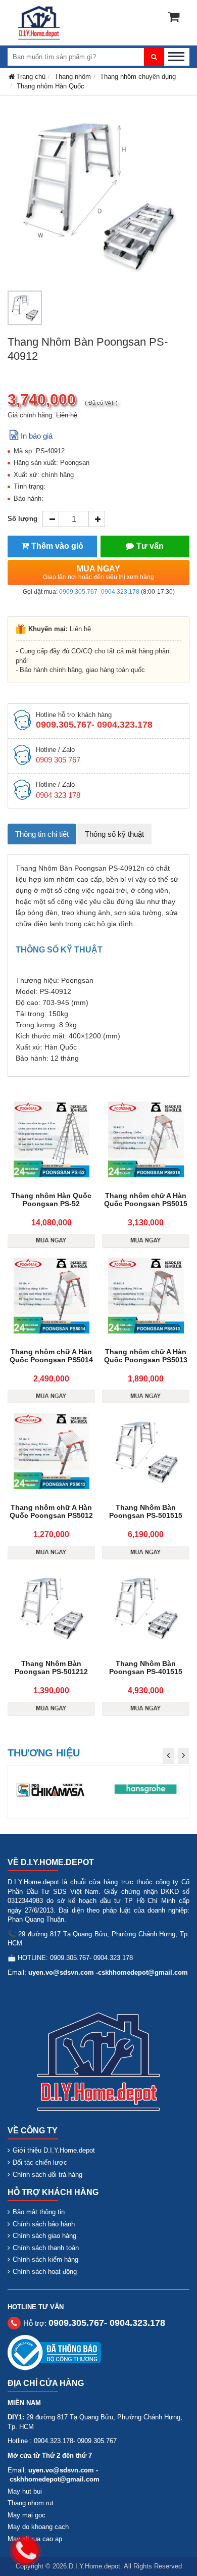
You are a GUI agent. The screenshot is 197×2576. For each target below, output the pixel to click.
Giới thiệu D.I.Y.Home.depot (54, 2150)
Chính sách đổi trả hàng (47, 2175)
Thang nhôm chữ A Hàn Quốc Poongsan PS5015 (146, 1200)
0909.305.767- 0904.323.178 (99, 592)
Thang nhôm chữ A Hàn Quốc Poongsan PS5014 (51, 1356)
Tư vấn (150, 546)
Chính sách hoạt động (45, 2272)
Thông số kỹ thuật (114, 834)
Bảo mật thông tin (39, 2212)
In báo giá (37, 436)
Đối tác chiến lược (40, 2162)
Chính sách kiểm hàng (45, 2259)
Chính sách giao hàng (44, 2236)
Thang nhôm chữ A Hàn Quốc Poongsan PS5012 (51, 1511)
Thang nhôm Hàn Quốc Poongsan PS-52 (51, 1200)
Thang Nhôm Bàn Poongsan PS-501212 (51, 1667)
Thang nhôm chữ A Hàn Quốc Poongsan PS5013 (146, 1356)
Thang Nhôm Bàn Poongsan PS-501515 (146, 1511)
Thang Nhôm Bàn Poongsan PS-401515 (146, 1667)
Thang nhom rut (31, 2503)
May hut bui (25, 2491)
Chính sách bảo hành (44, 2224)
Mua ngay (98, 573)
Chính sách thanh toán (46, 2248)
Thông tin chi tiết (42, 834)
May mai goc (27, 2515)
